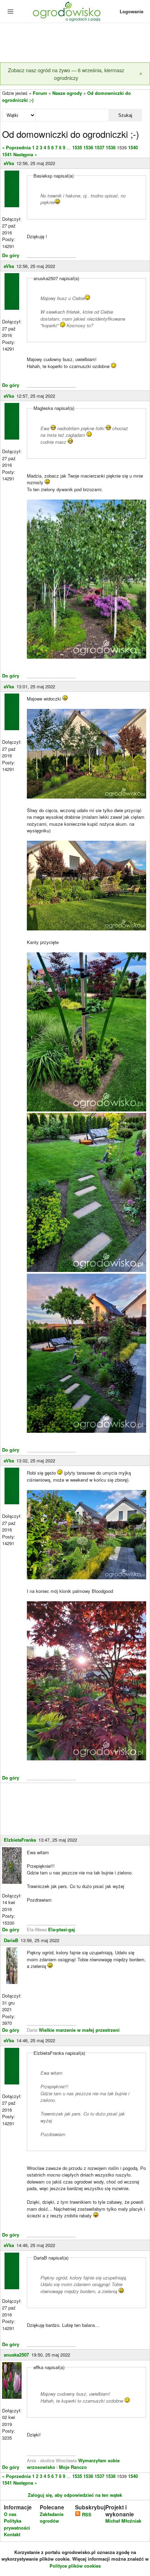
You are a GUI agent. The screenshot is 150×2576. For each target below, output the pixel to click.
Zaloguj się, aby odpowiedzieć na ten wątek (75, 2495)
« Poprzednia (16, 147)
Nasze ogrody (67, 93)
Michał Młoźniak (123, 2521)
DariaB (11, 1940)
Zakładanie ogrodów (52, 2518)
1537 (99, 147)
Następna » (25, 154)
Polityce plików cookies (75, 2566)
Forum (40, 93)
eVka (9, 163)
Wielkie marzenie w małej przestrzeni (79, 2030)
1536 (88, 147)
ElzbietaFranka (20, 1840)
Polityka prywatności (17, 2524)
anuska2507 (16, 2355)
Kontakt (12, 2534)
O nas (10, 2514)
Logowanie (132, 11)
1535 (77, 147)
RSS (86, 2514)
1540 (133, 147)
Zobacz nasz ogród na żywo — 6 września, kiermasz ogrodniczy (66, 74)
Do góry (11, 255)
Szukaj (125, 115)
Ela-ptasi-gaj (62, 1929)
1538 (111, 147)
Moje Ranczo (73, 2467)
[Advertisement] (75, 43)
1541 (7, 154)
